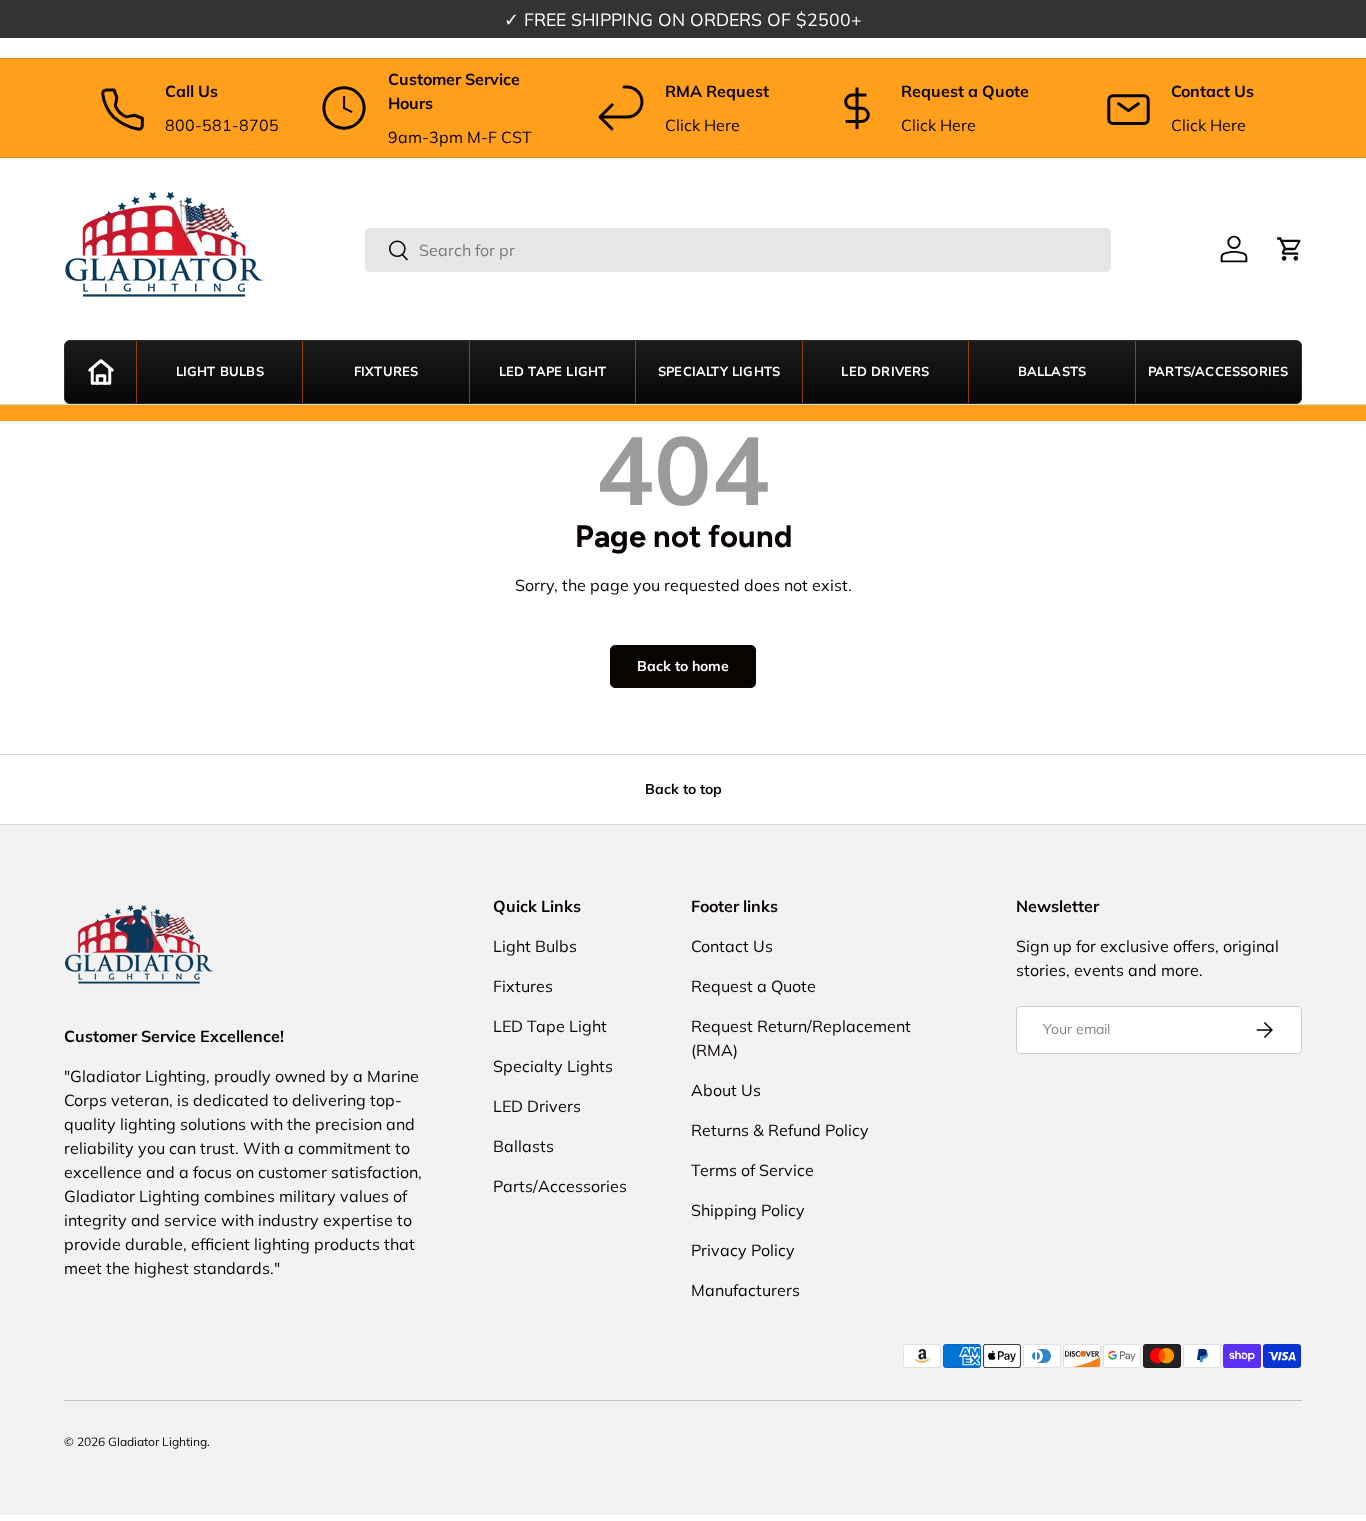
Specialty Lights (719, 372)
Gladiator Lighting (157, 1441)
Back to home (683, 666)
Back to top (683, 789)
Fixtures (386, 372)
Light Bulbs (220, 372)
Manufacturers (745, 1290)
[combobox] (738, 250)
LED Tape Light (553, 372)
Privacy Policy (743, 1250)
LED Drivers (885, 372)
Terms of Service (752, 1170)
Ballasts (1052, 372)
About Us (726, 1090)
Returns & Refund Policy (780, 1130)
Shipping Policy (748, 1210)
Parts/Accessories (1218, 372)
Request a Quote (753, 986)
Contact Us (732, 946)
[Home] (100, 372)
